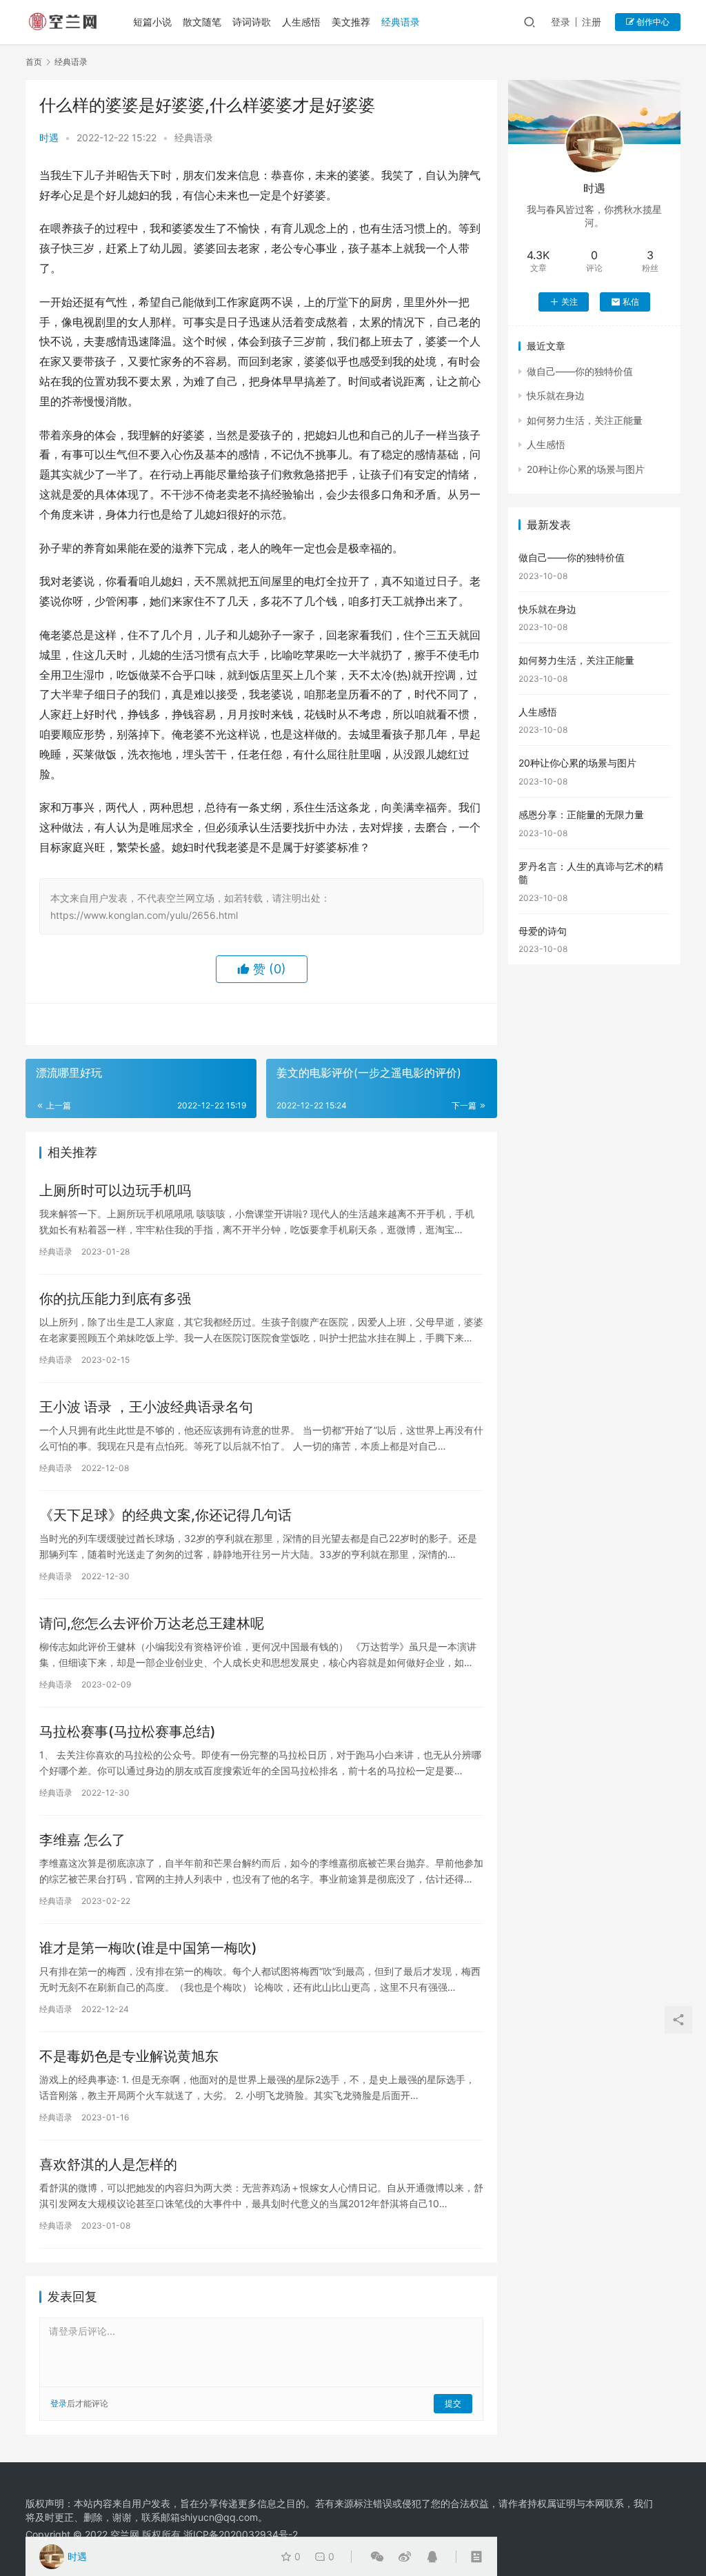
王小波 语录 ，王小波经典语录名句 (146, 1407)
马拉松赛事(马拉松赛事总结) (128, 1732)
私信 (631, 302)
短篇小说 (152, 22)
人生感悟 (301, 22)
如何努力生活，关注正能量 (585, 420)
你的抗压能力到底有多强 (115, 1299)
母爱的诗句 (543, 931)
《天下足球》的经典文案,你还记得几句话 (165, 1515)
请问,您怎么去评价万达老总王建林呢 (152, 1623)
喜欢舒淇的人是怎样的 (108, 2164)
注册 (592, 22)
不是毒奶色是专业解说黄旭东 (129, 2056)
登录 (561, 22)
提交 (453, 2403)
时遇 (49, 138)
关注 (569, 302)
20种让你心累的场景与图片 (586, 469)
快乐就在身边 (556, 395)
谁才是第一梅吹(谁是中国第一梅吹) (148, 1948)
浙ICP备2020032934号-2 (241, 2534)
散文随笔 (202, 22)
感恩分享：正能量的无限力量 (581, 814)
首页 (34, 62)
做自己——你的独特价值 (580, 371)
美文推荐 (351, 22)
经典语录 (401, 22)
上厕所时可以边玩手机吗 (115, 1190)
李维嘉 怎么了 (82, 1840)
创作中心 (652, 22)
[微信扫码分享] (377, 2557)
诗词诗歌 (252, 22)
